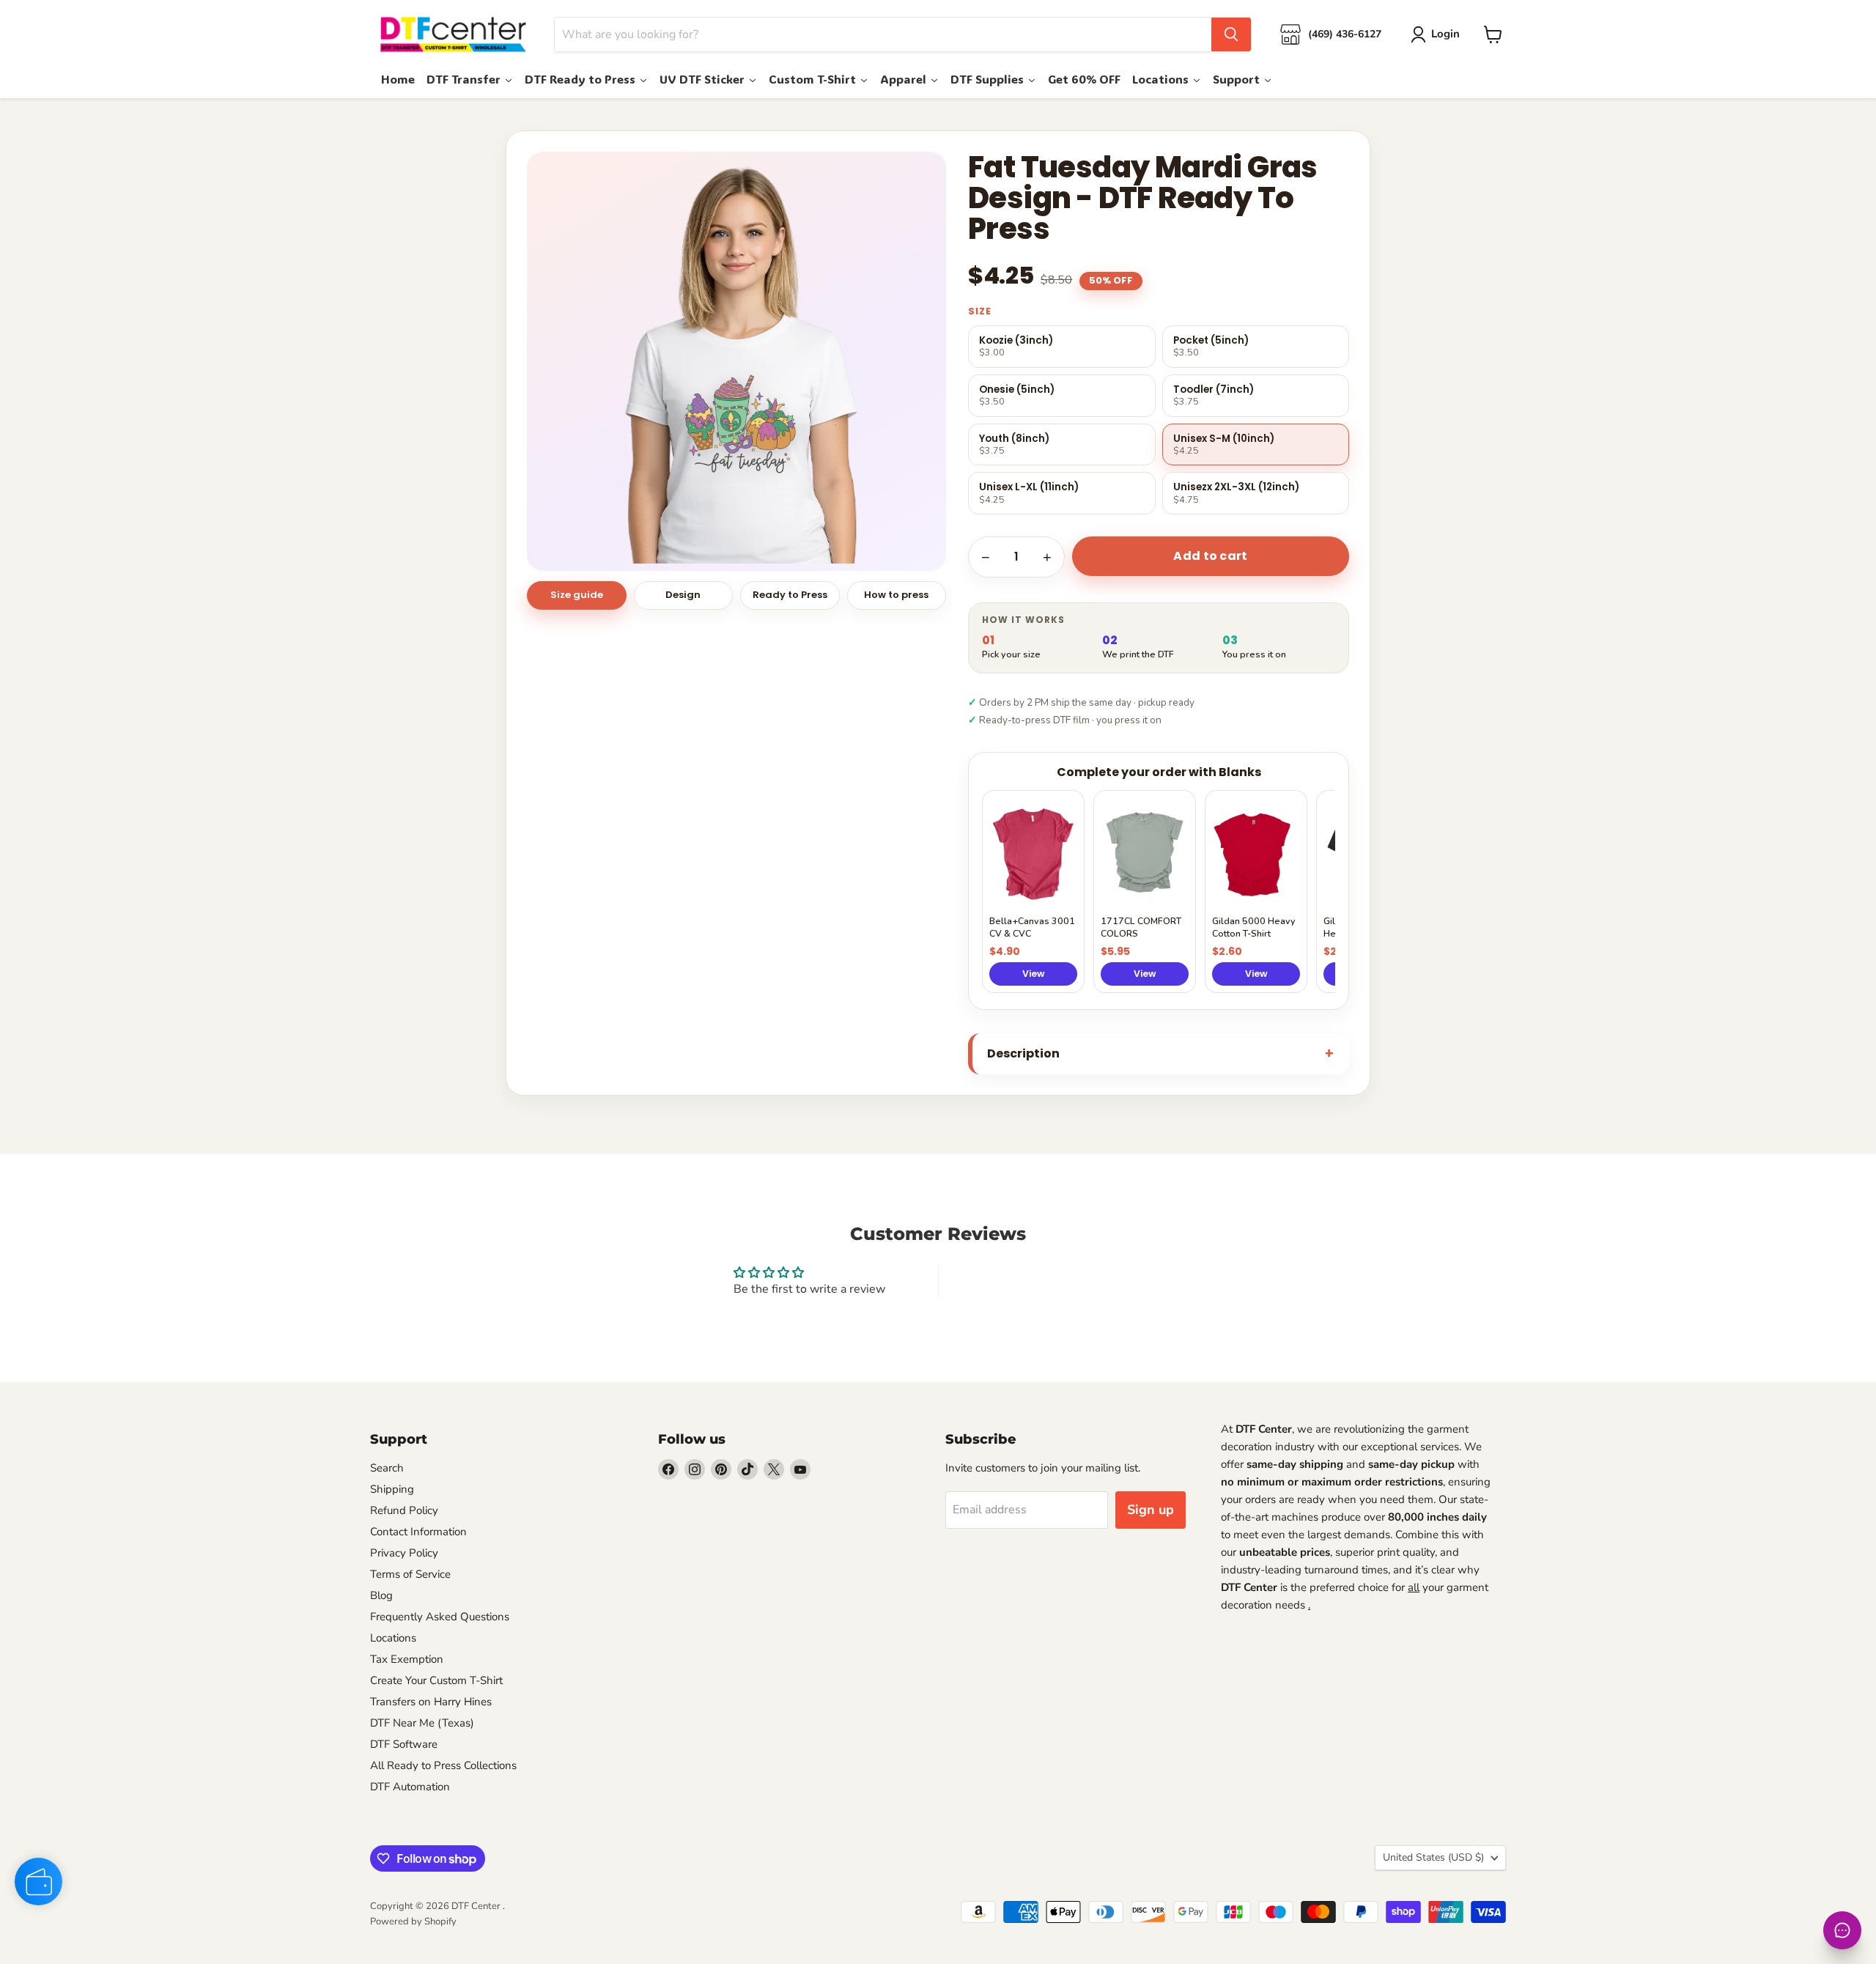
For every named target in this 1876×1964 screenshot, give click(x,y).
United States (1433, 1857)
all (1414, 1587)
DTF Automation (410, 1787)
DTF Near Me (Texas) (422, 1723)
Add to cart (1211, 556)
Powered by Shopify (413, 1921)
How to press (896, 595)
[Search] (1231, 34)
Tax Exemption (407, 1659)
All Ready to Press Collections (443, 1765)
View (1034, 974)
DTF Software (404, 1744)
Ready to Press (790, 595)
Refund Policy (404, 1510)
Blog (381, 1595)
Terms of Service (410, 1574)
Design (683, 595)
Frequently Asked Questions (440, 1617)
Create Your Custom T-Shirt (436, 1680)
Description (1023, 1053)
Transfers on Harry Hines (431, 1702)
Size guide (577, 595)
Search (387, 1468)
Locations (393, 1638)
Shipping (392, 1489)
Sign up (1151, 1510)
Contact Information (418, 1532)
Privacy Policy (404, 1553)
